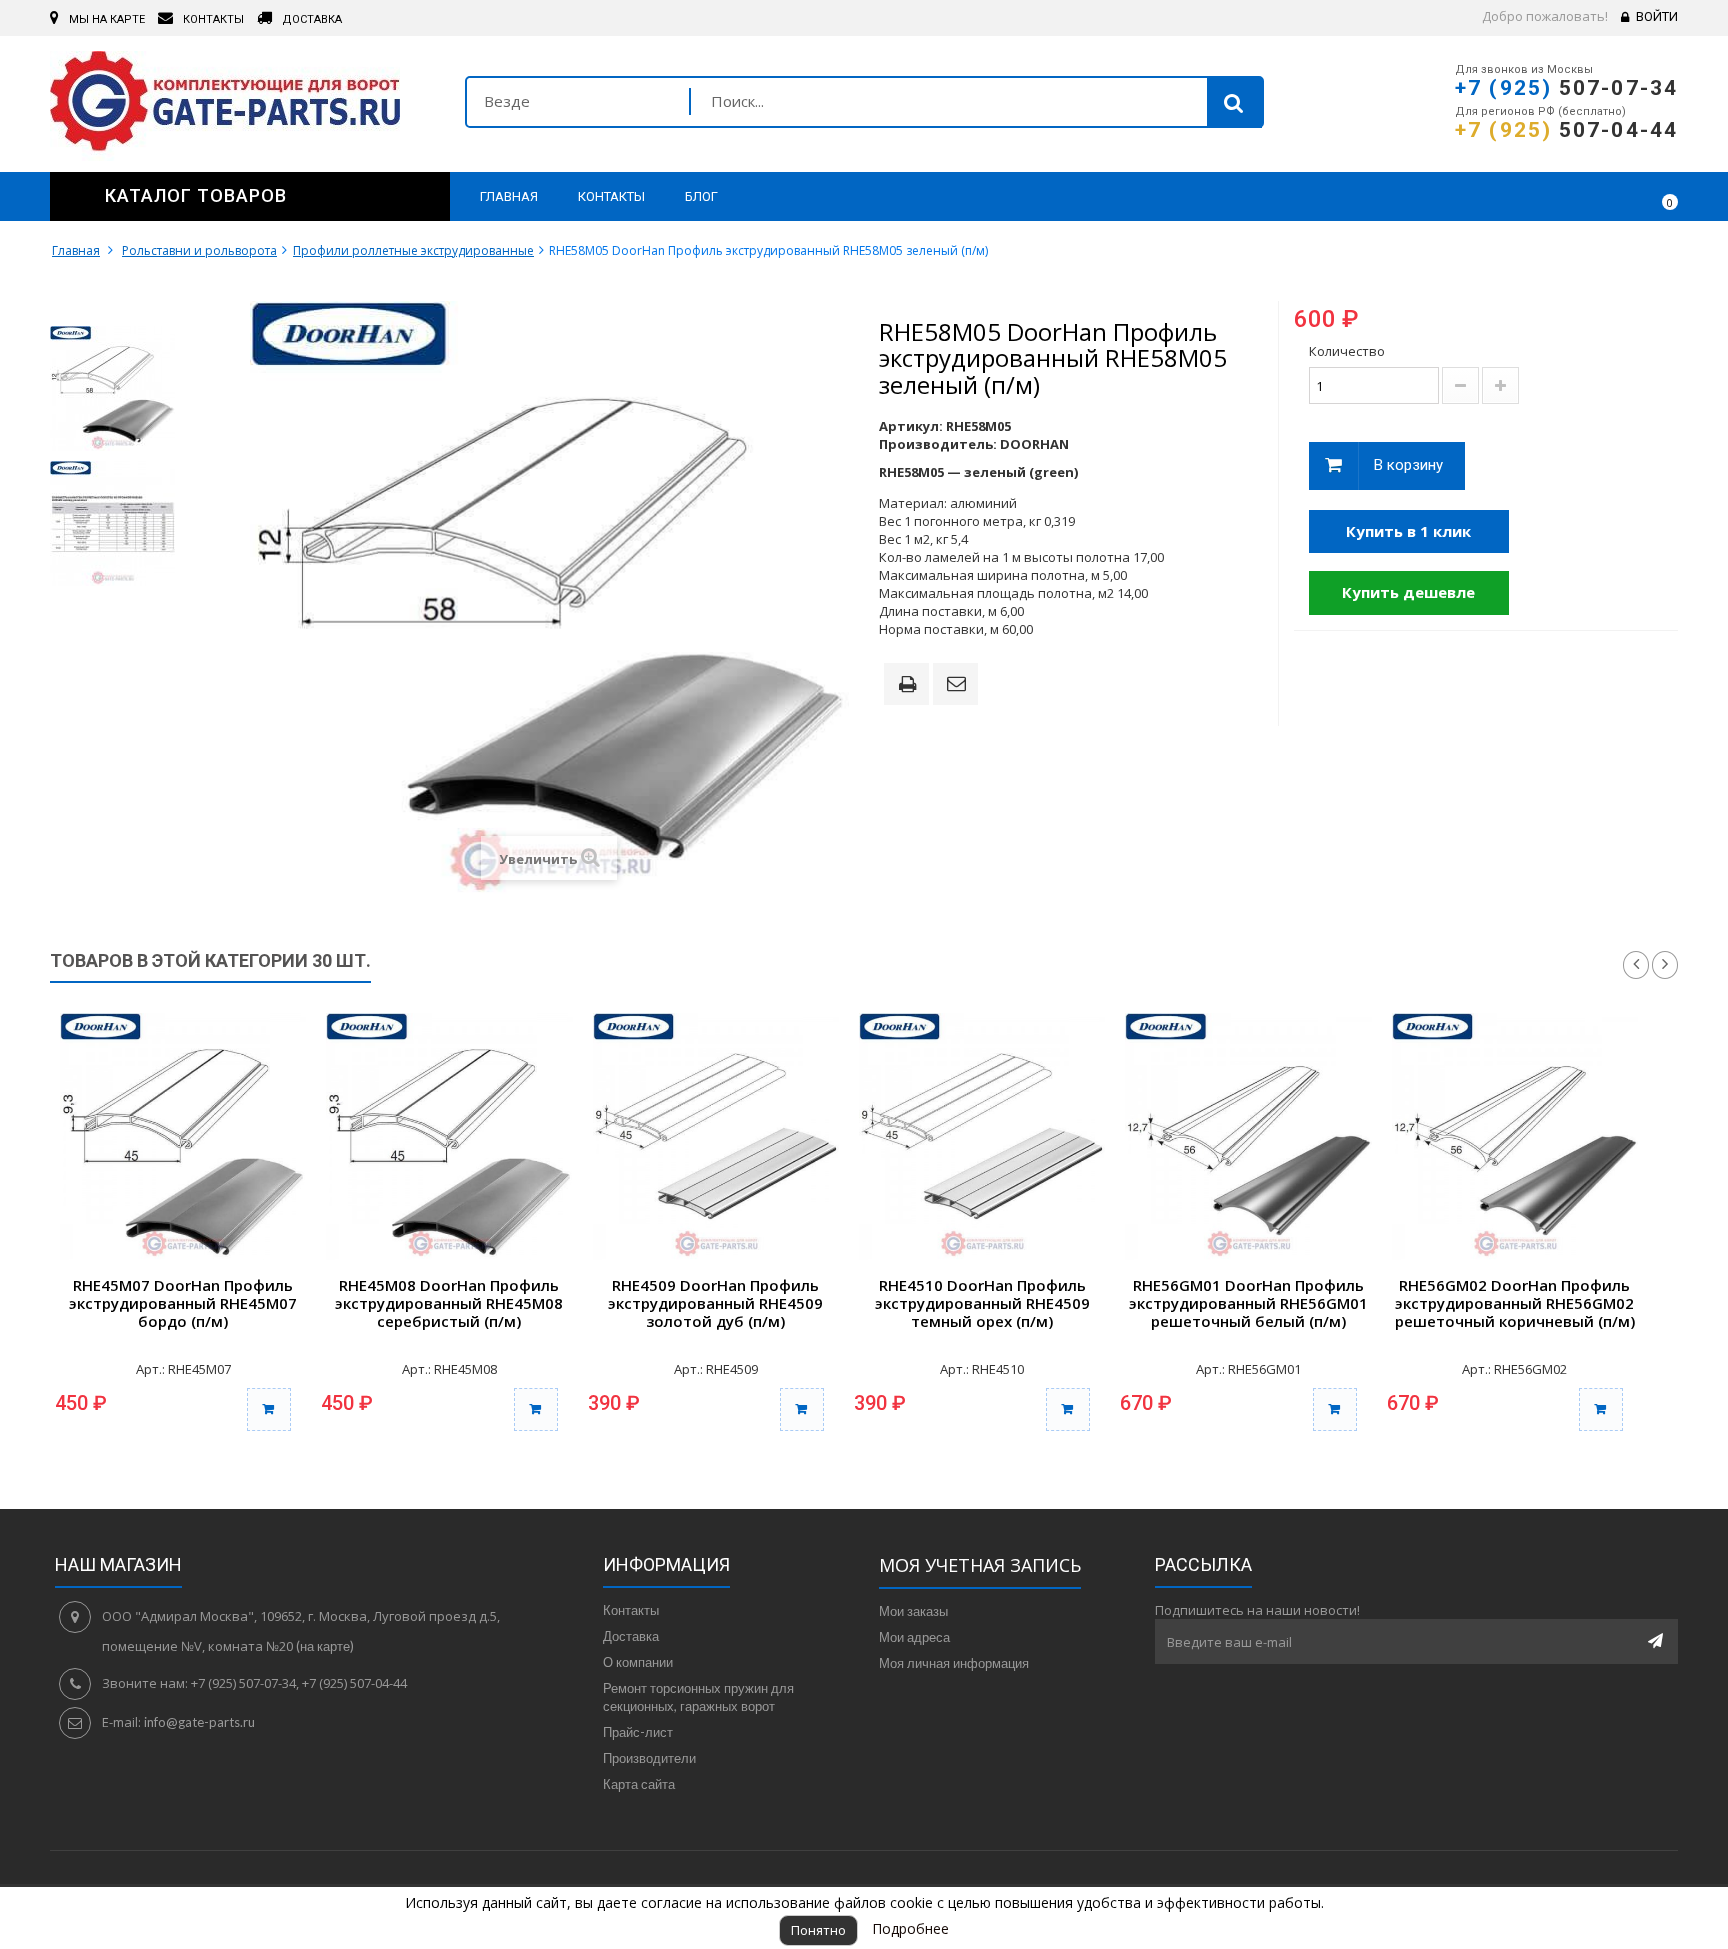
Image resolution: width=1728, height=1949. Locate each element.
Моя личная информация (954, 1663)
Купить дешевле (1408, 592)
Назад (1636, 965)
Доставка (631, 1636)
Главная (76, 250)
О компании (638, 1662)
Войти (1657, 16)
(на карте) (325, 1646)
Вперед (1665, 965)
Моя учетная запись (980, 1565)
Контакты (631, 1610)
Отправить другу (959, 685)
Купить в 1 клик (1408, 531)
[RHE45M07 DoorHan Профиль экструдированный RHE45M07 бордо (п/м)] (183, 1136)
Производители (649, 1758)
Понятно (818, 1930)
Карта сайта (639, 1784)
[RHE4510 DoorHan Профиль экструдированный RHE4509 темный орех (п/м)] (982, 1136)
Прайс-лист (638, 1732)
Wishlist (1604, 196)
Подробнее (910, 1928)
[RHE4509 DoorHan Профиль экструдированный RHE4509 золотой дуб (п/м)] (716, 1136)
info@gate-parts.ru (199, 1722)
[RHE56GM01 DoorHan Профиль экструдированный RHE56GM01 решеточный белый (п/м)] (1248, 1136)
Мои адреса (914, 1637)
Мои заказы (913, 1611)
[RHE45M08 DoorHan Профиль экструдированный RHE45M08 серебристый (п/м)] (449, 1136)
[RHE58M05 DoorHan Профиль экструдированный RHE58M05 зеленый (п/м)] (112, 388)
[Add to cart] (269, 1409)
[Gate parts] (242, 106)
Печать (911, 686)
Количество (1347, 351)
